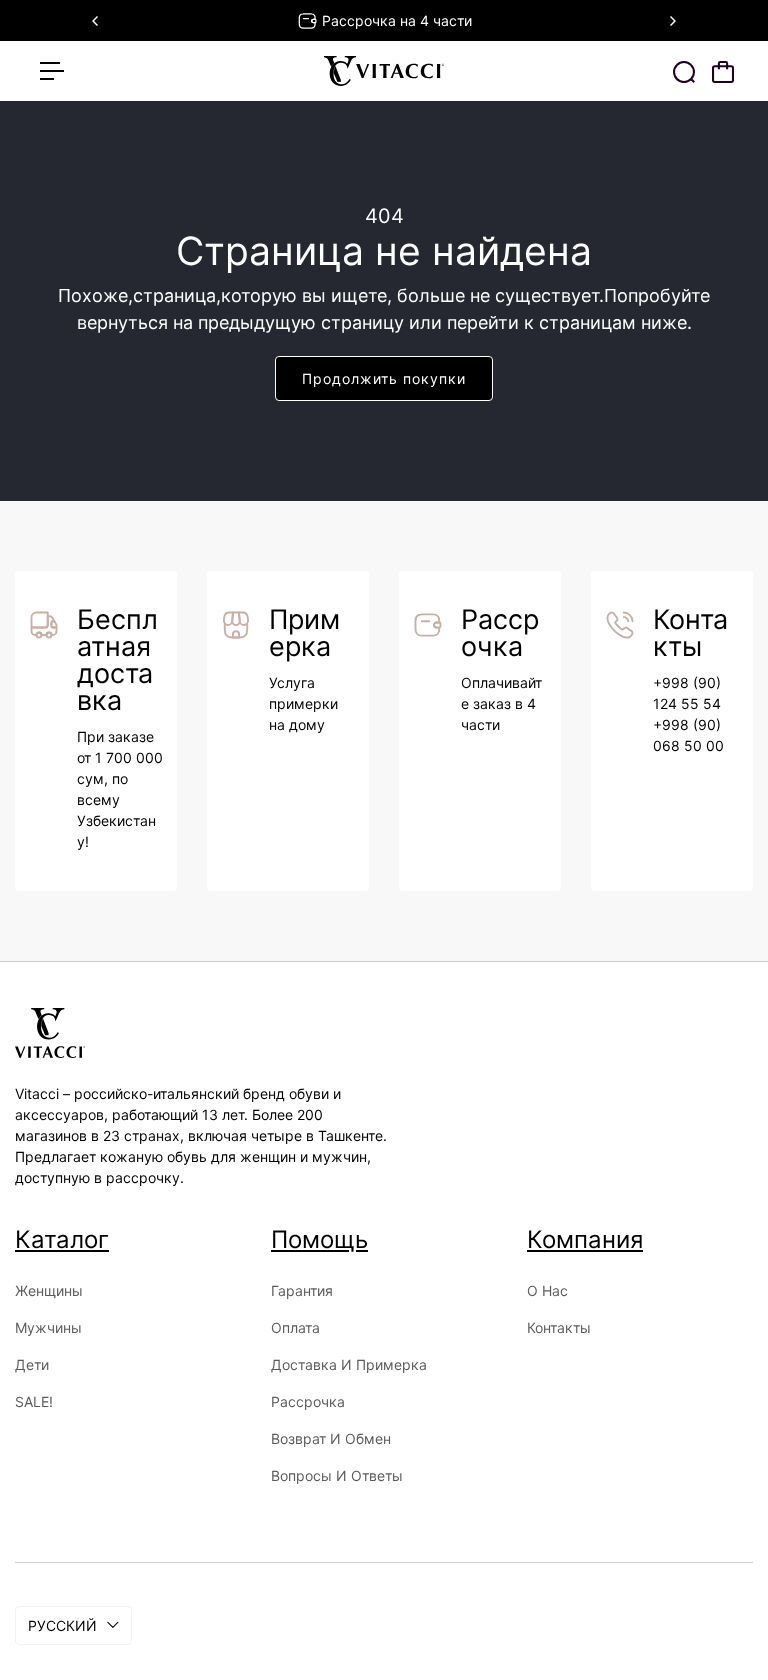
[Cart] (723, 72)
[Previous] (96, 21)
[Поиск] (684, 72)
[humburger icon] (52, 71)
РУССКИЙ (62, 1625)
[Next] (672, 21)
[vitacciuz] (384, 71)
